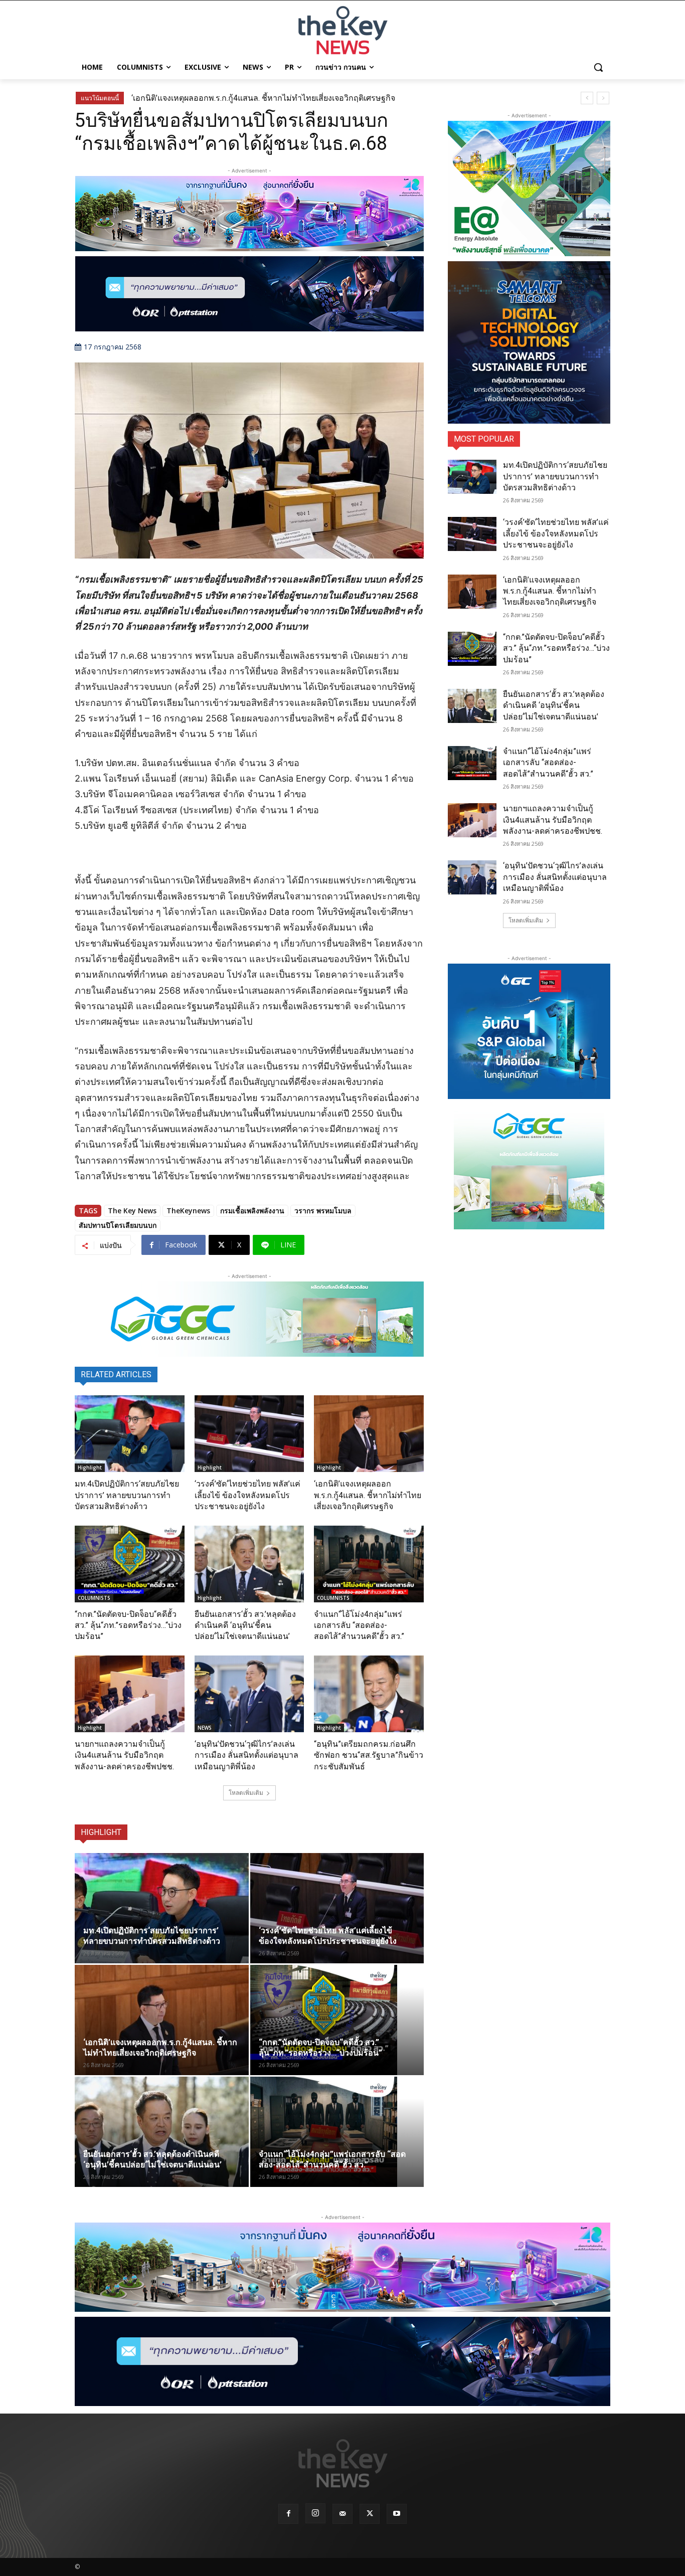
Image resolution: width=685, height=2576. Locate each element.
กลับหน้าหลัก (347, 2550)
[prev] (587, 98)
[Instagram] (315, 2513)
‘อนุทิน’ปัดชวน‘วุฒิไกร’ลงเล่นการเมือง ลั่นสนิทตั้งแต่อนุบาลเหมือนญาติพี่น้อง (246, 1755)
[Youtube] (397, 2514)
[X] (370, 2514)
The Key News (132, 1211)
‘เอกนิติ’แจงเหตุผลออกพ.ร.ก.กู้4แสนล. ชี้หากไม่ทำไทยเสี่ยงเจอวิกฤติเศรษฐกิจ (263, 98)
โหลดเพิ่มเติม (246, 1793)
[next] (603, 98)
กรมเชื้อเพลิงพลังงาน (252, 1211)
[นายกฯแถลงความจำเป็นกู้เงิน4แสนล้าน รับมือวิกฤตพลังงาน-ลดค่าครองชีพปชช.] (130, 1694)
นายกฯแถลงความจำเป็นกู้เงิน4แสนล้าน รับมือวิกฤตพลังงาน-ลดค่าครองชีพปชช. (124, 1755)
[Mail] (342, 2514)
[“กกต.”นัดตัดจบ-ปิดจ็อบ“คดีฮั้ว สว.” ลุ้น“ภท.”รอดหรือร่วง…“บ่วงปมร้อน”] (130, 1564)
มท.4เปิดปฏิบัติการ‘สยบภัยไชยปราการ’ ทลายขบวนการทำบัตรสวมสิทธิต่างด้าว (127, 1495)
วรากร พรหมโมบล (323, 1211)
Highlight (90, 1467)
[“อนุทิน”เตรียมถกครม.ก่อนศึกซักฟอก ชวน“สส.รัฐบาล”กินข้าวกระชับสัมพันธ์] (369, 1694)
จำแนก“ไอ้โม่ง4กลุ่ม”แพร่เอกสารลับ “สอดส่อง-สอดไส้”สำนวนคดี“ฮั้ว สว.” (359, 1625)
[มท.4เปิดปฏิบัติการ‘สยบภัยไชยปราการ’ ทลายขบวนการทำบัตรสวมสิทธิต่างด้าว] (130, 1434)
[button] (598, 67)
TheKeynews (188, 1211)
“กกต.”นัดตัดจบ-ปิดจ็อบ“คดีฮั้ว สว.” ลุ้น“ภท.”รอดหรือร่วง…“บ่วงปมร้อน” (128, 1625)
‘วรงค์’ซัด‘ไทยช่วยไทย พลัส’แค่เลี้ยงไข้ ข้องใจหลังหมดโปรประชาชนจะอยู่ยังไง (247, 1495)
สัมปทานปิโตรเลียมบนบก (118, 1225)
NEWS (205, 1728)
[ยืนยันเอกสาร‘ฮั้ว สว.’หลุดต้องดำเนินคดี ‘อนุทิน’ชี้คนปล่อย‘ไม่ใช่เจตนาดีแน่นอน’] (249, 1564)
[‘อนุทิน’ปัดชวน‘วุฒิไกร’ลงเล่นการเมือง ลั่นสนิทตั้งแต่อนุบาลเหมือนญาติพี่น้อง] (249, 1694)
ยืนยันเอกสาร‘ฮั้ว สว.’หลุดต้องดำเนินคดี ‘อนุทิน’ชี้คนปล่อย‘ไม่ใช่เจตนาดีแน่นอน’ (245, 1625)
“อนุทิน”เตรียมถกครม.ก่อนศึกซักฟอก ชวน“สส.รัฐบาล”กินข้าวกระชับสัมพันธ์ (369, 1755)
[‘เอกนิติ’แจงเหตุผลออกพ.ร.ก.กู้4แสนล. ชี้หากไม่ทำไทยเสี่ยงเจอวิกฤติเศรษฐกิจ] (369, 1434)
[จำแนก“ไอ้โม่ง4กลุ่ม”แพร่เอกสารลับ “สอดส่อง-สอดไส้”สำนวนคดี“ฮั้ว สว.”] (369, 1564)
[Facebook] (288, 2514)
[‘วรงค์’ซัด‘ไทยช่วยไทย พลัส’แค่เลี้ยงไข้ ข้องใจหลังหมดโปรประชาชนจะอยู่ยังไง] (249, 1434)
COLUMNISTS (94, 1598)
